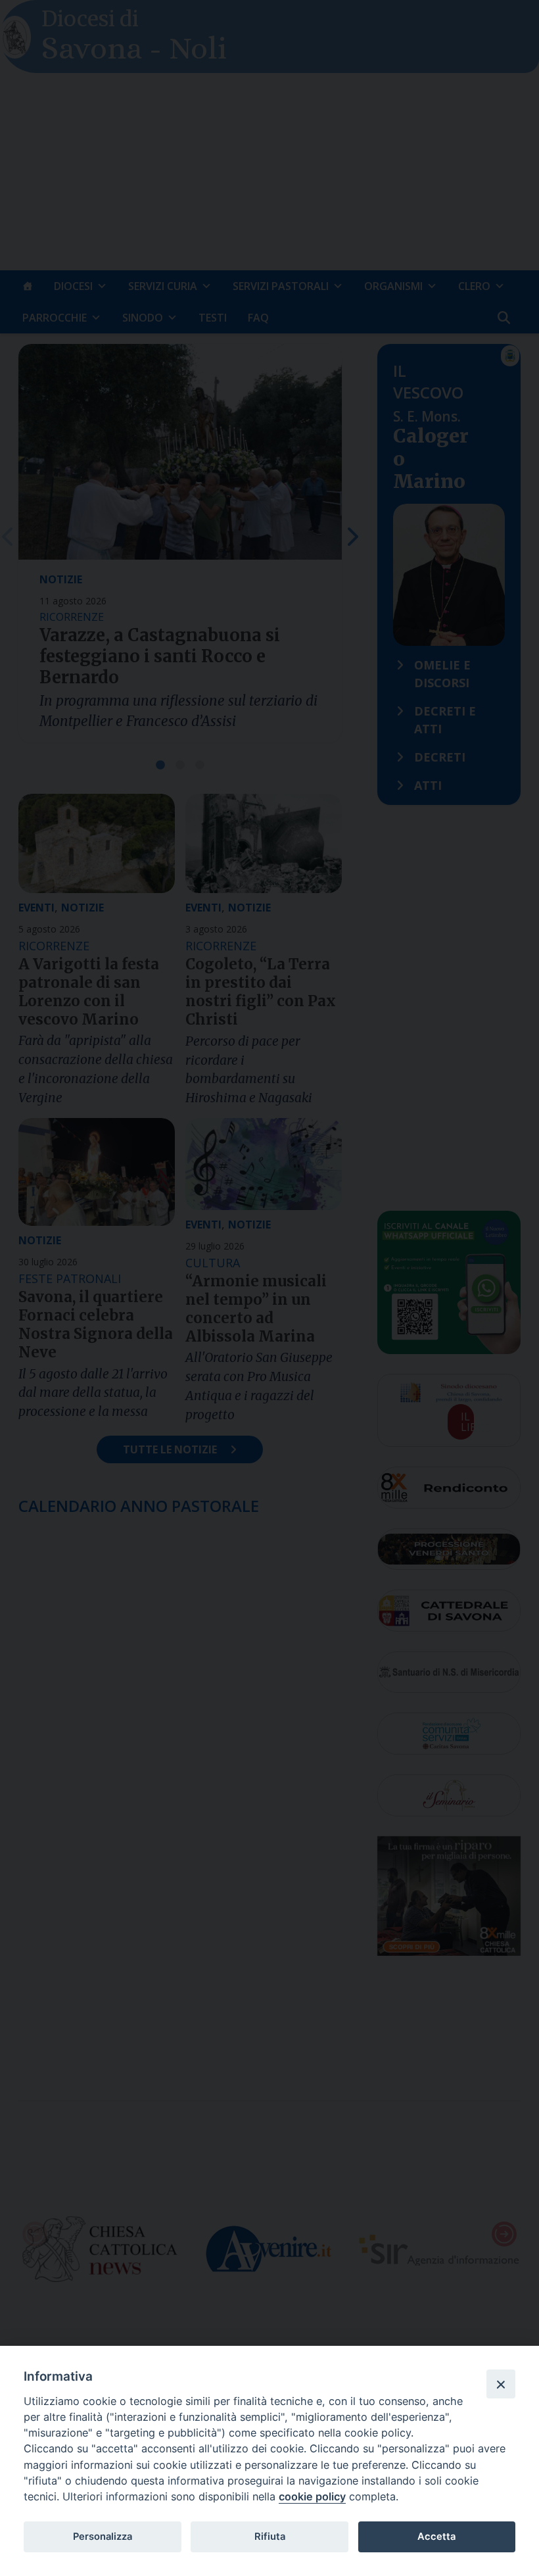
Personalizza (103, 2537)
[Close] (501, 2384)
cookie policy (312, 2496)
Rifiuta (270, 2537)
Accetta (436, 2537)
